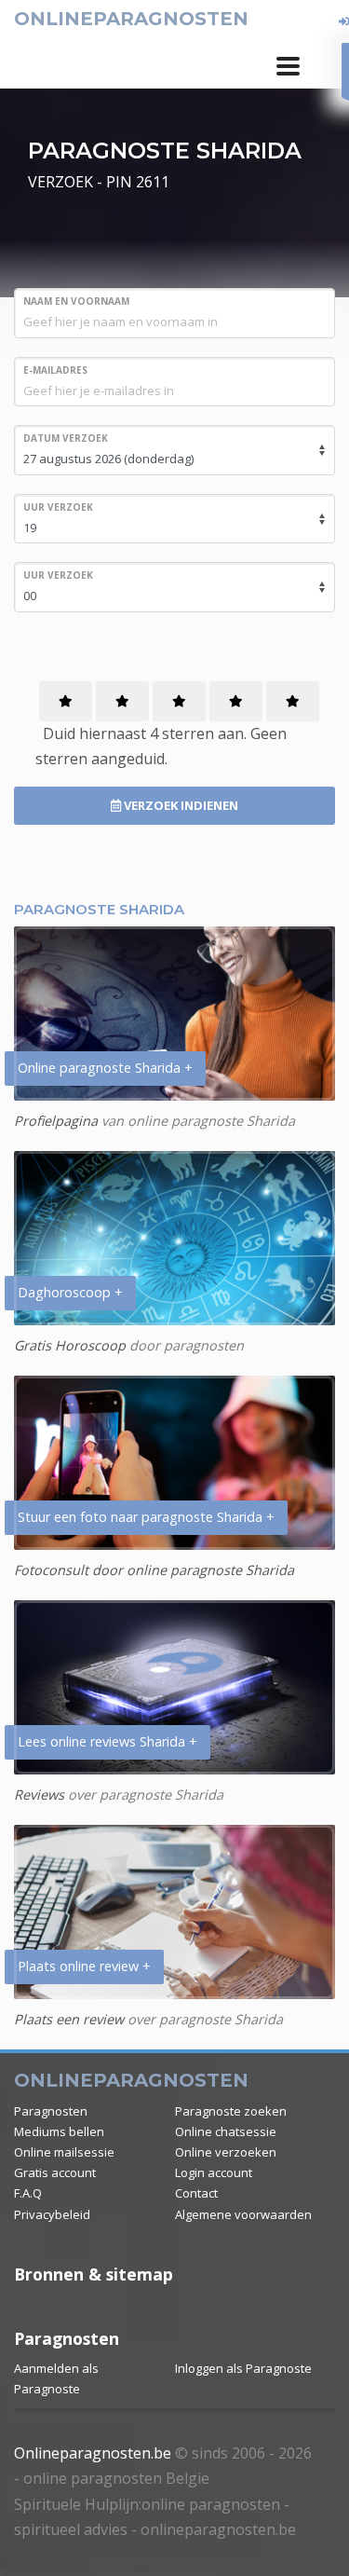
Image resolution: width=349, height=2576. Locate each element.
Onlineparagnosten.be (93, 2453)
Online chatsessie (226, 2131)
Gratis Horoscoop (70, 1345)
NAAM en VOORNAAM (76, 301)
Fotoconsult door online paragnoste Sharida (154, 1570)
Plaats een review (69, 2019)
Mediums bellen (59, 2131)
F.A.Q (28, 2193)
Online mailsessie (64, 2152)
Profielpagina (56, 1121)
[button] (288, 66)
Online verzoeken (226, 2152)
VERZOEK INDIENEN (180, 805)
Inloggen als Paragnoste (243, 2368)
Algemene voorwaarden (243, 2214)
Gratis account (55, 2172)
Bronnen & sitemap (94, 2274)
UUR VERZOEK (58, 507)
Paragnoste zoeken (231, 2111)
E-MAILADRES (55, 370)
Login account (214, 2172)
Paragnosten (51, 2111)
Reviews (39, 1795)
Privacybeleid (52, 2214)
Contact (196, 2193)
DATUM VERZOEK (66, 438)
